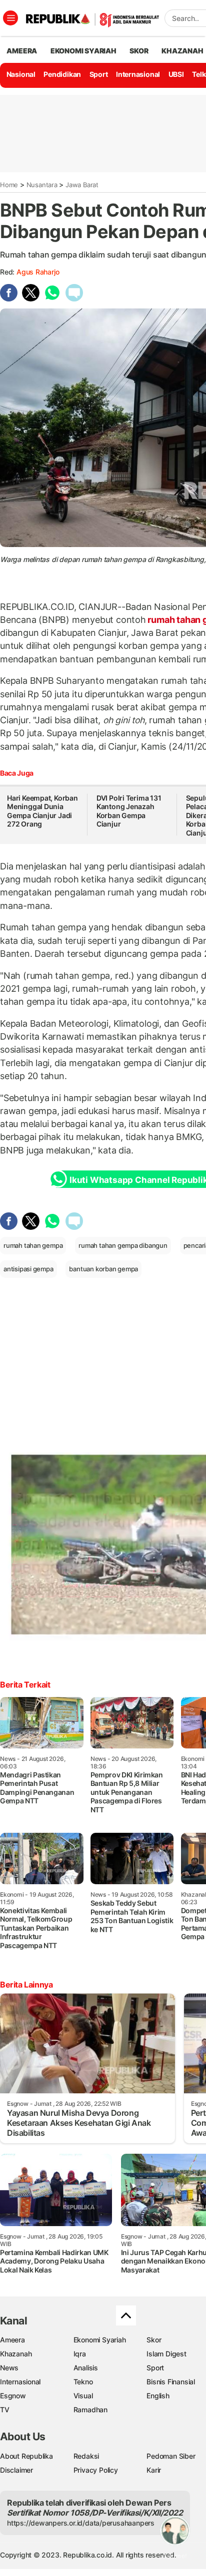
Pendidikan (62, 74)
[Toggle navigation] (10, 18)
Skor (154, 2340)
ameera (22, 51)
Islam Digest (166, 2354)
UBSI (176, 74)
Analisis (86, 2368)
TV (5, 2410)
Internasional (138, 74)
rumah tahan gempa (33, 1245)
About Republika (26, 2456)
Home (9, 185)
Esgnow (13, 2396)
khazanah (182, 51)
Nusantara (42, 185)
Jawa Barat (82, 185)
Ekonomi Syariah (83, 51)
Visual (83, 2396)
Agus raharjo (38, 272)
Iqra (80, 2354)
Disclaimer (16, 2470)
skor (139, 51)
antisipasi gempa (28, 1269)
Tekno (83, 2382)
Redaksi (86, 2456)
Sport (99, 74)
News (9, 2368)
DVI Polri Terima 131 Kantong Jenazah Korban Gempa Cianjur (129, 811)
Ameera (12, 2340)
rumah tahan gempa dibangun (123, 1245)
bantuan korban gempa (103, 1269)
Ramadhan (90, 2410)
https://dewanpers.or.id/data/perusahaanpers (81, 2523)
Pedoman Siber (171, 2456)
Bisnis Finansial (171, 2382)
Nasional (21, 74)
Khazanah (16, 2354)
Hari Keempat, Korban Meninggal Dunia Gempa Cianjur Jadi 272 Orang (42, 811)
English (158, 2396)
